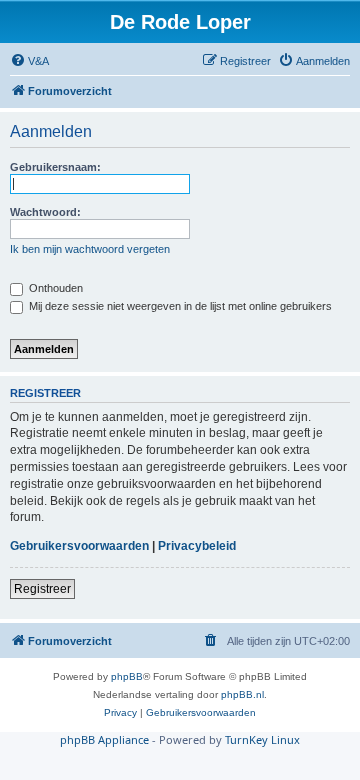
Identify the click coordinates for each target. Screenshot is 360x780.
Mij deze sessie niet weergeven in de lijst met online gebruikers (179, 306)
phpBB (127, 676)
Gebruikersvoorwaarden (79, 546)
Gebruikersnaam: (55, 167)
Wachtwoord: (45, 212)
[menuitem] (29, 61)
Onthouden (54, 288)
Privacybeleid (197, 546)
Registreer (42, 589)
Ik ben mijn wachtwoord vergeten (90, 249)
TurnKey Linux (262, 739)
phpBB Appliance (104, 739)
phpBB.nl (242, 694)
